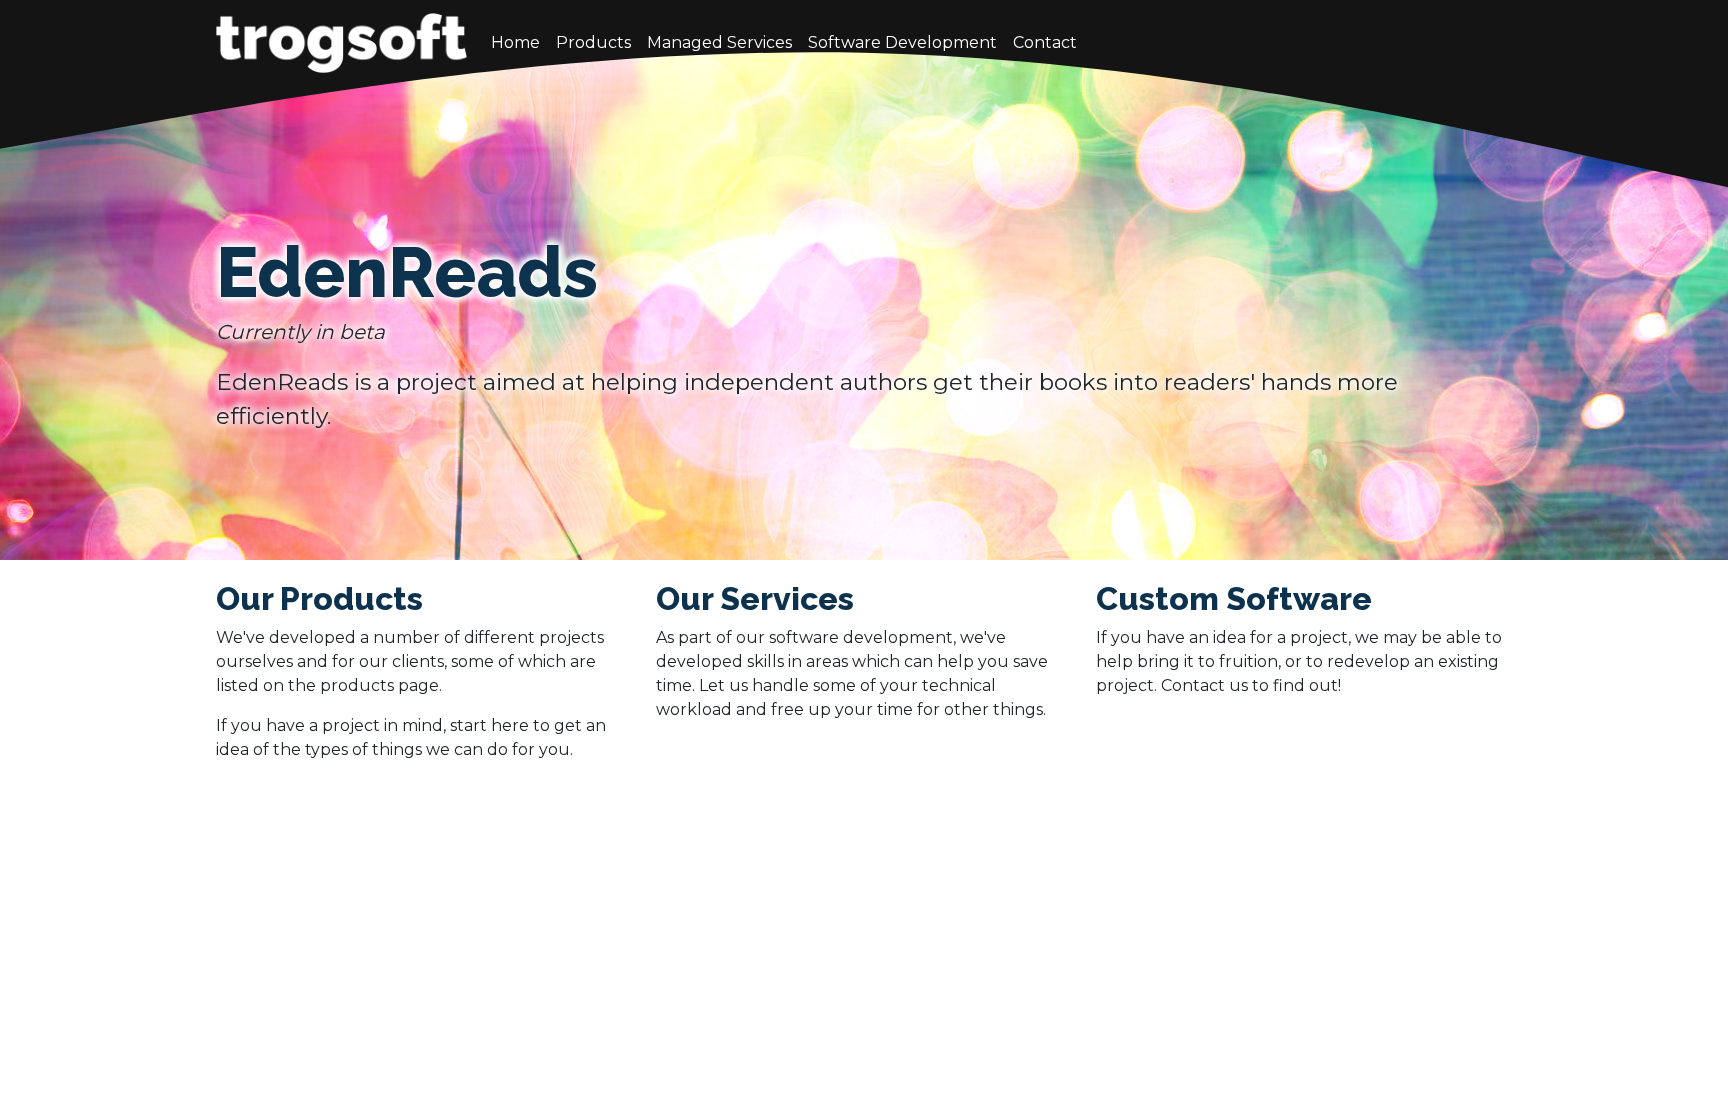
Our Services (755, 598)
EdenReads (407, 272)
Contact (1045, 42)
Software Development (902, 42)
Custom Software (1234, 598)
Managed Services (719, 42)
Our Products (319, 598)
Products (593, 42)
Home (515, 42)
